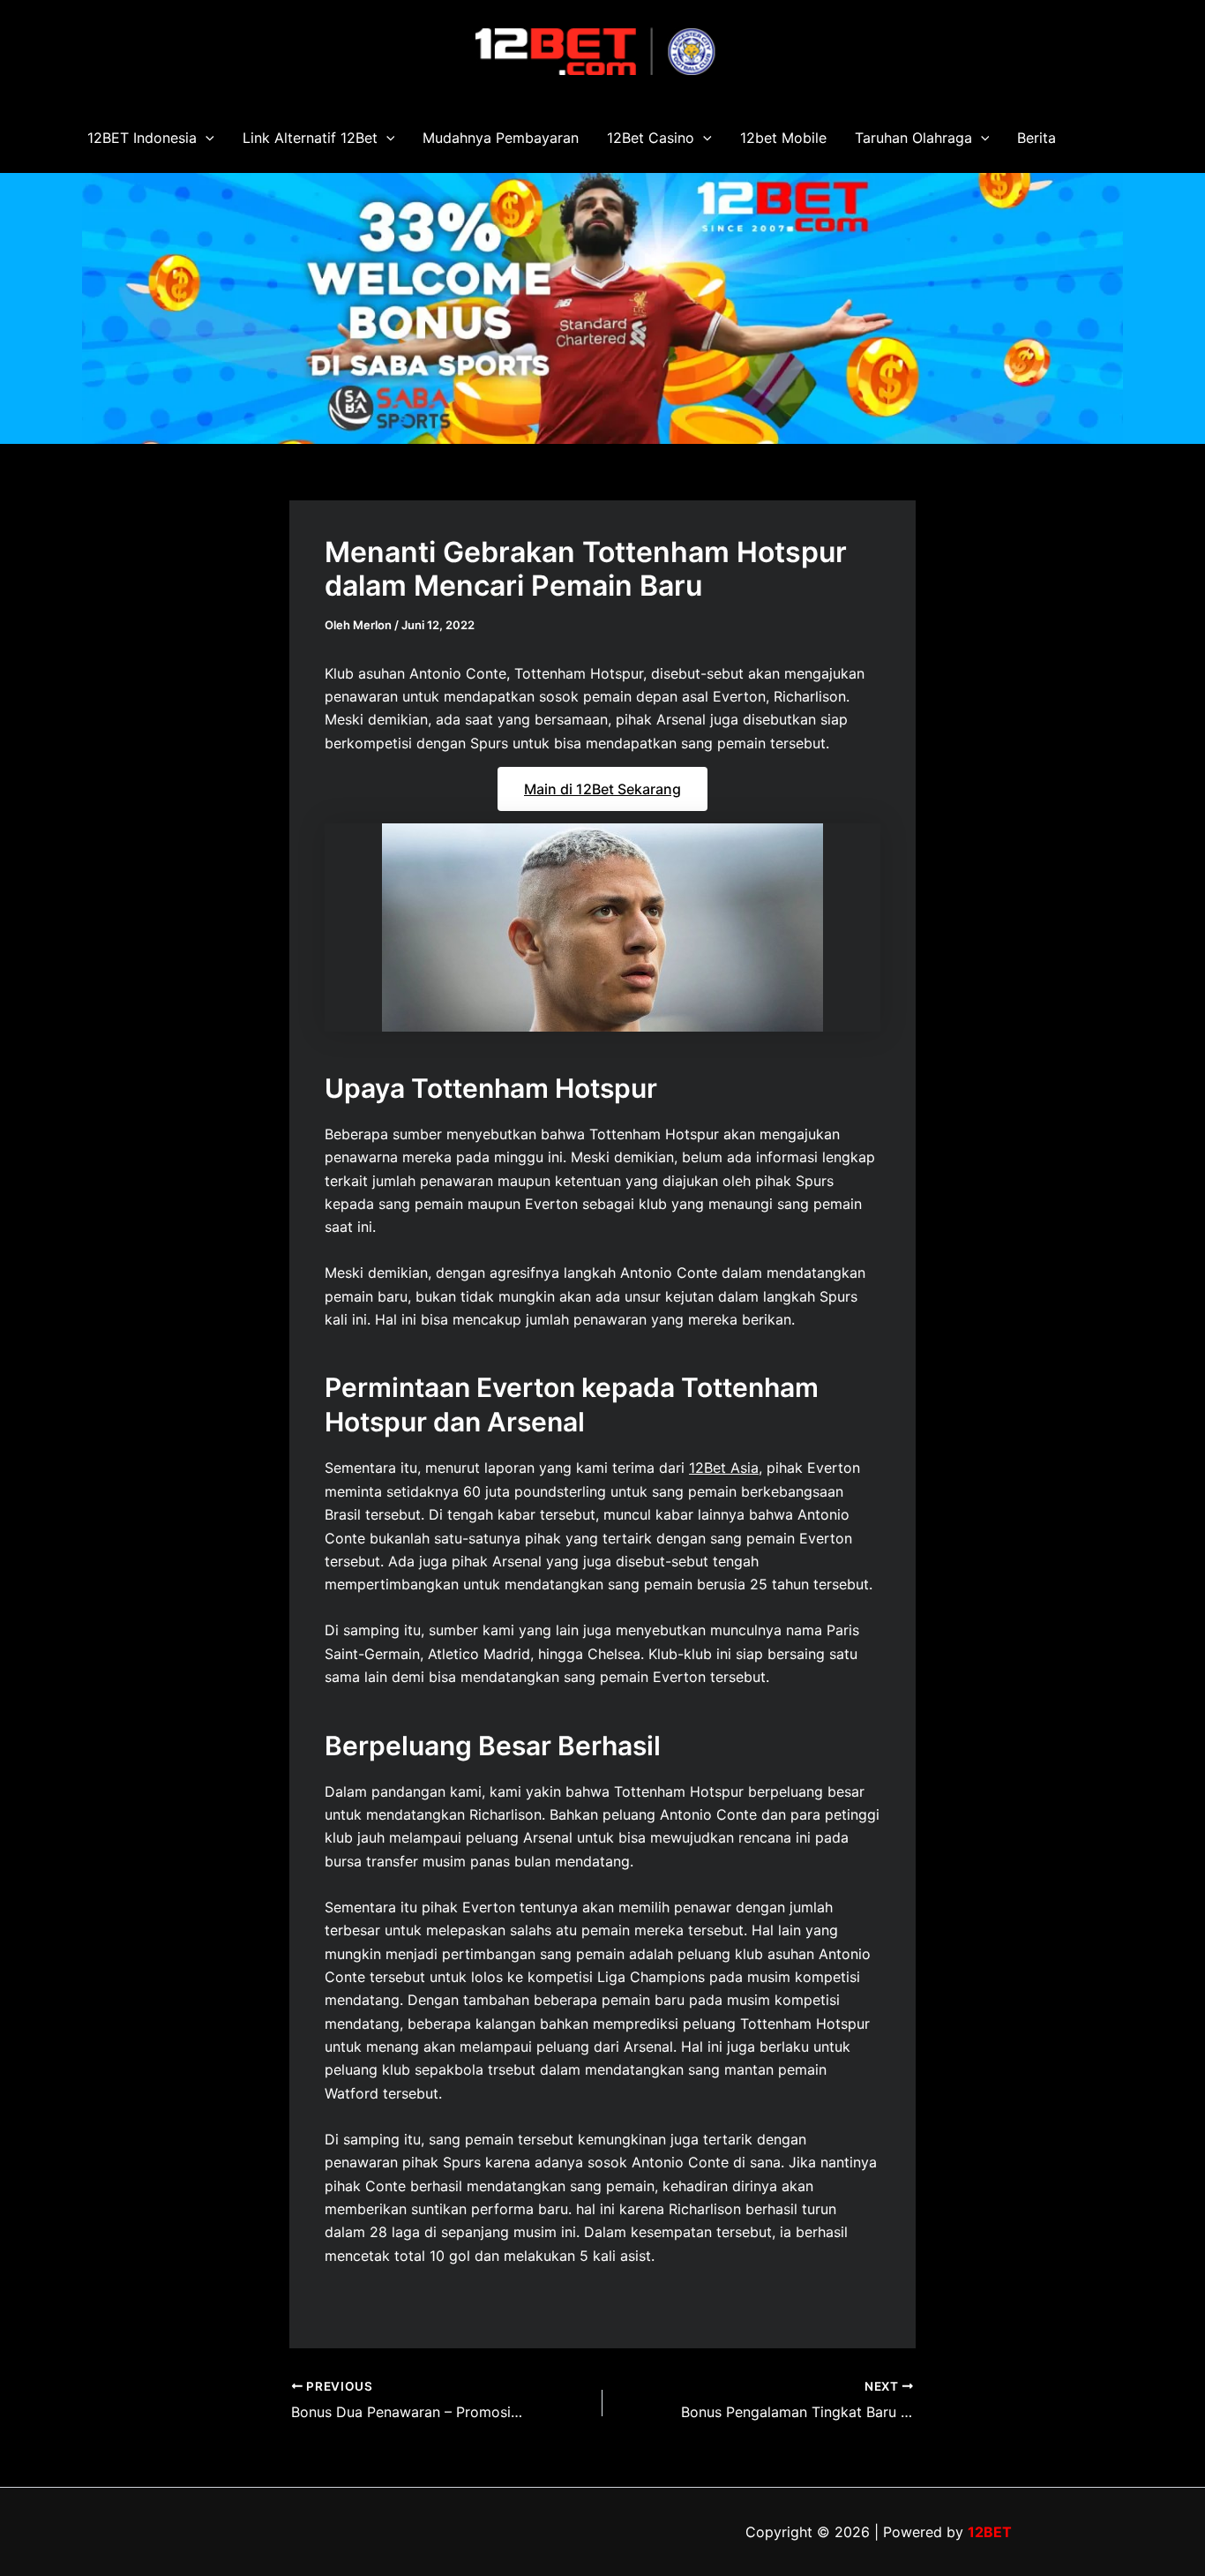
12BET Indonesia (142, 138)
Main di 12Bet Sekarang (602, 789)
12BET (990, 2532)
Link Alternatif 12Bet (310, 138)
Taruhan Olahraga (913, 138)
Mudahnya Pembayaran (501, 138)
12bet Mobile (783, 138)
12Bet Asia (724, 1468)
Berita (1037, 138)
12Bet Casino (651, 138)
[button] (206, 138)
